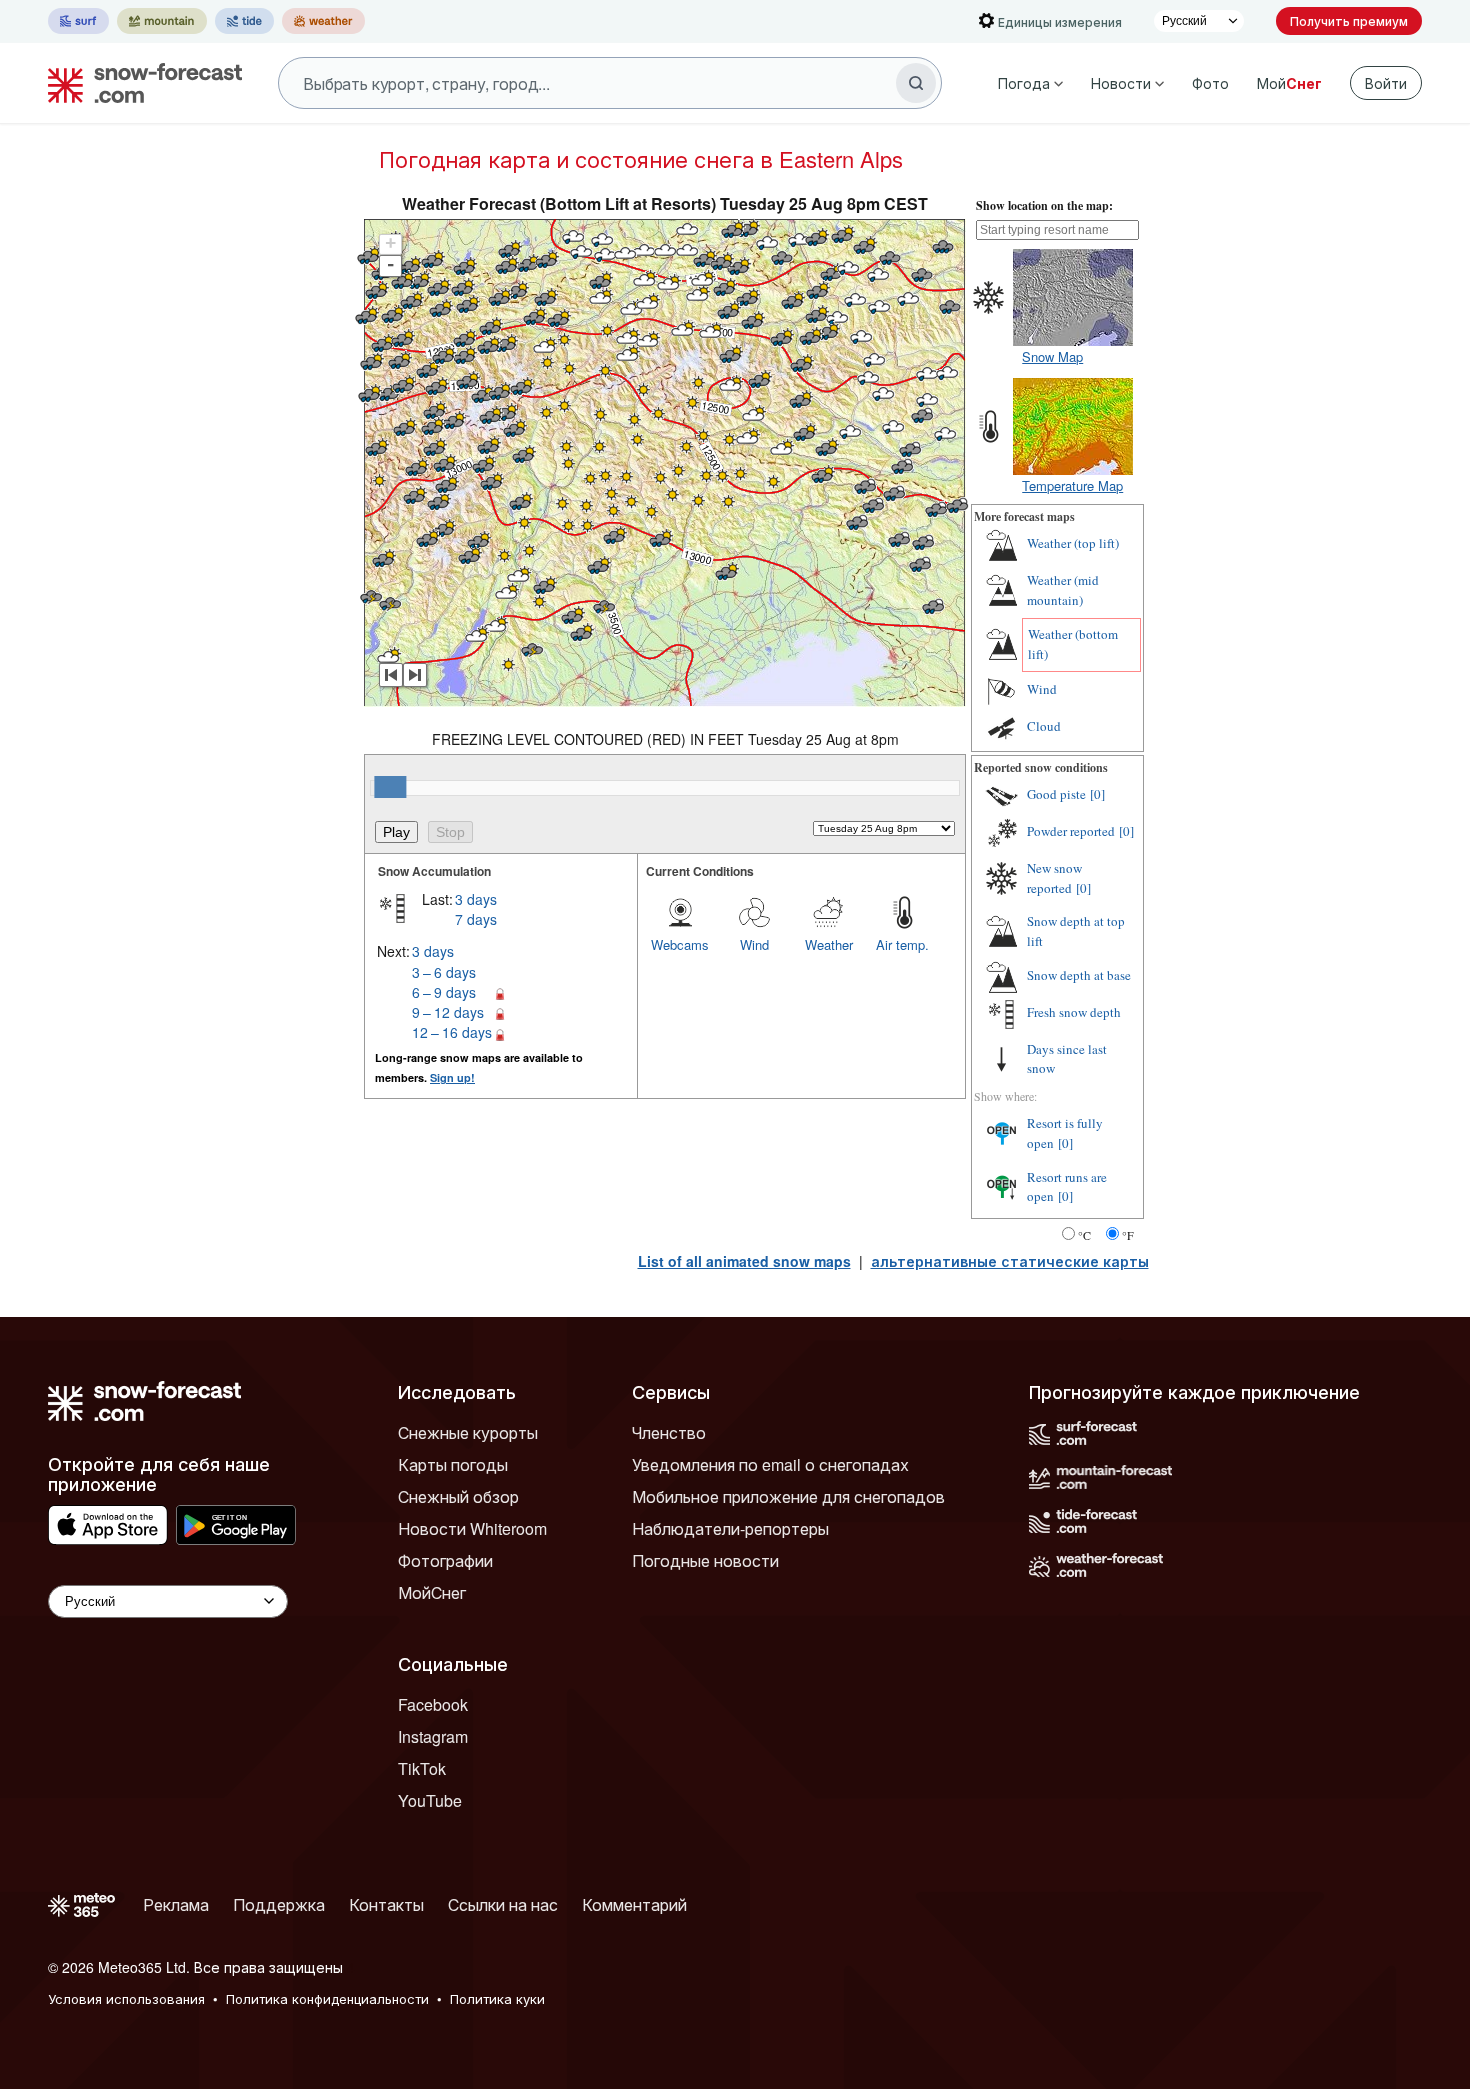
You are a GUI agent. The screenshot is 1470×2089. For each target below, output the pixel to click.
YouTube (430, 1800)
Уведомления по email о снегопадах (770, 1464)
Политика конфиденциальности (327, 1998)
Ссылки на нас (503, 1904)
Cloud (1044, 726)
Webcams (680, 944)
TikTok (422, 1768)
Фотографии (445, 1560)
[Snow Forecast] (139, 83)
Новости (1121, 83)
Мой (1289, 83)
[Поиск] (916, 83)
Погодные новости (705, 1560)
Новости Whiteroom (472, 1528)
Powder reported (1071, 831)
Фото (1210, 83)
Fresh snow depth (1074, 1012)
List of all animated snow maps (744, 1261)
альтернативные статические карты (1010, 1261)
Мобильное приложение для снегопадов (788, 1496)
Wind (754, 944)
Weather (829, 944)
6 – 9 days (444, 992)
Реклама (176, 1904)
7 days (476, 919)
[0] (1097, 794)
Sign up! (452, 1077)
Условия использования (126, 1998)
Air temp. (902, 944)
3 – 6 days (444, 972)
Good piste (1056, 794)
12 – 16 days (452, 1032)
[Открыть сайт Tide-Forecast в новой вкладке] (244, 21)
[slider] (390, 787)
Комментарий (634, 1904)
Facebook (433, 1704)
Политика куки (497, 1998)
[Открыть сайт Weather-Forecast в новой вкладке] (323, 21)
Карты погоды (453, 1464)
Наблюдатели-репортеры (730, 1528)
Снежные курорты (468, 1432)
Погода (1024, 83)
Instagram (433, 1736)
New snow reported (1054, 878)
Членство (669, 1432)
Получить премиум (1349, 20)
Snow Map (1052, 356)
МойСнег (432, 1592)
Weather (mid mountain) (1063, 590)
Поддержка (279, 1904)
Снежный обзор (458, 1496)
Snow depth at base (1079, 975)
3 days (476, 899)
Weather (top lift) (1073, 543)
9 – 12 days (448, 1012)
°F (1128, 1235)
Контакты (386, 1904)
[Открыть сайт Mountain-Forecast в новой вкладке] (162, 21)
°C (1084, 1235)
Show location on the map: (1044, 205)
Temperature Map (1072, 485)
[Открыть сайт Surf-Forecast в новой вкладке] (78, 21)
